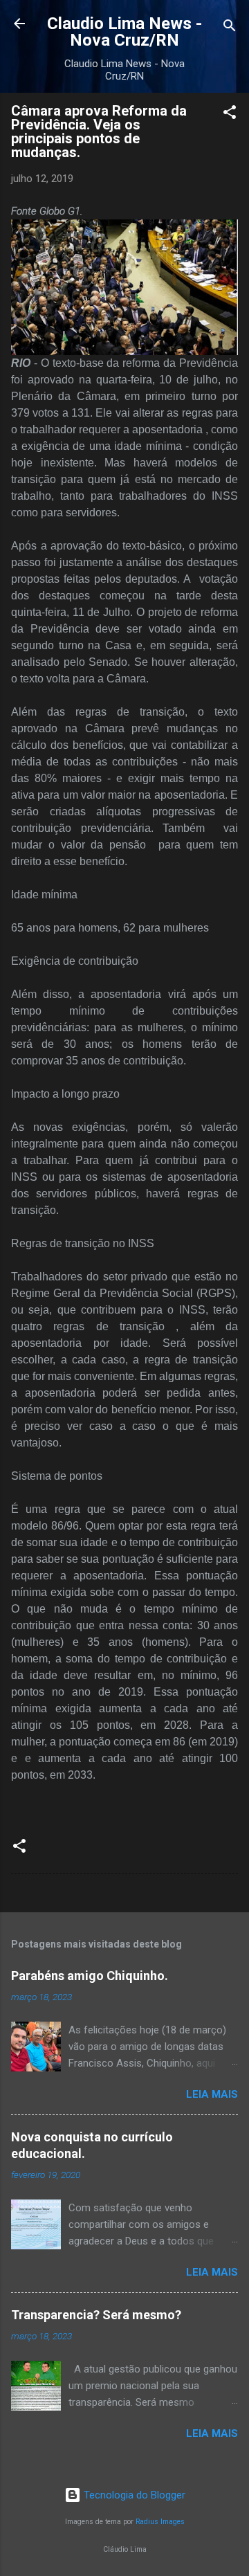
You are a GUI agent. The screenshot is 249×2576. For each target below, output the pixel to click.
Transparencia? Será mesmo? (96, 2315)
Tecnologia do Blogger (133, 2495)
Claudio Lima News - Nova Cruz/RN (124, 32)
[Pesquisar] (230, 28)
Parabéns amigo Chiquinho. (90, 1976)
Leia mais (212, 2094)
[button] (230, 115)
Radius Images (160, 2522)
